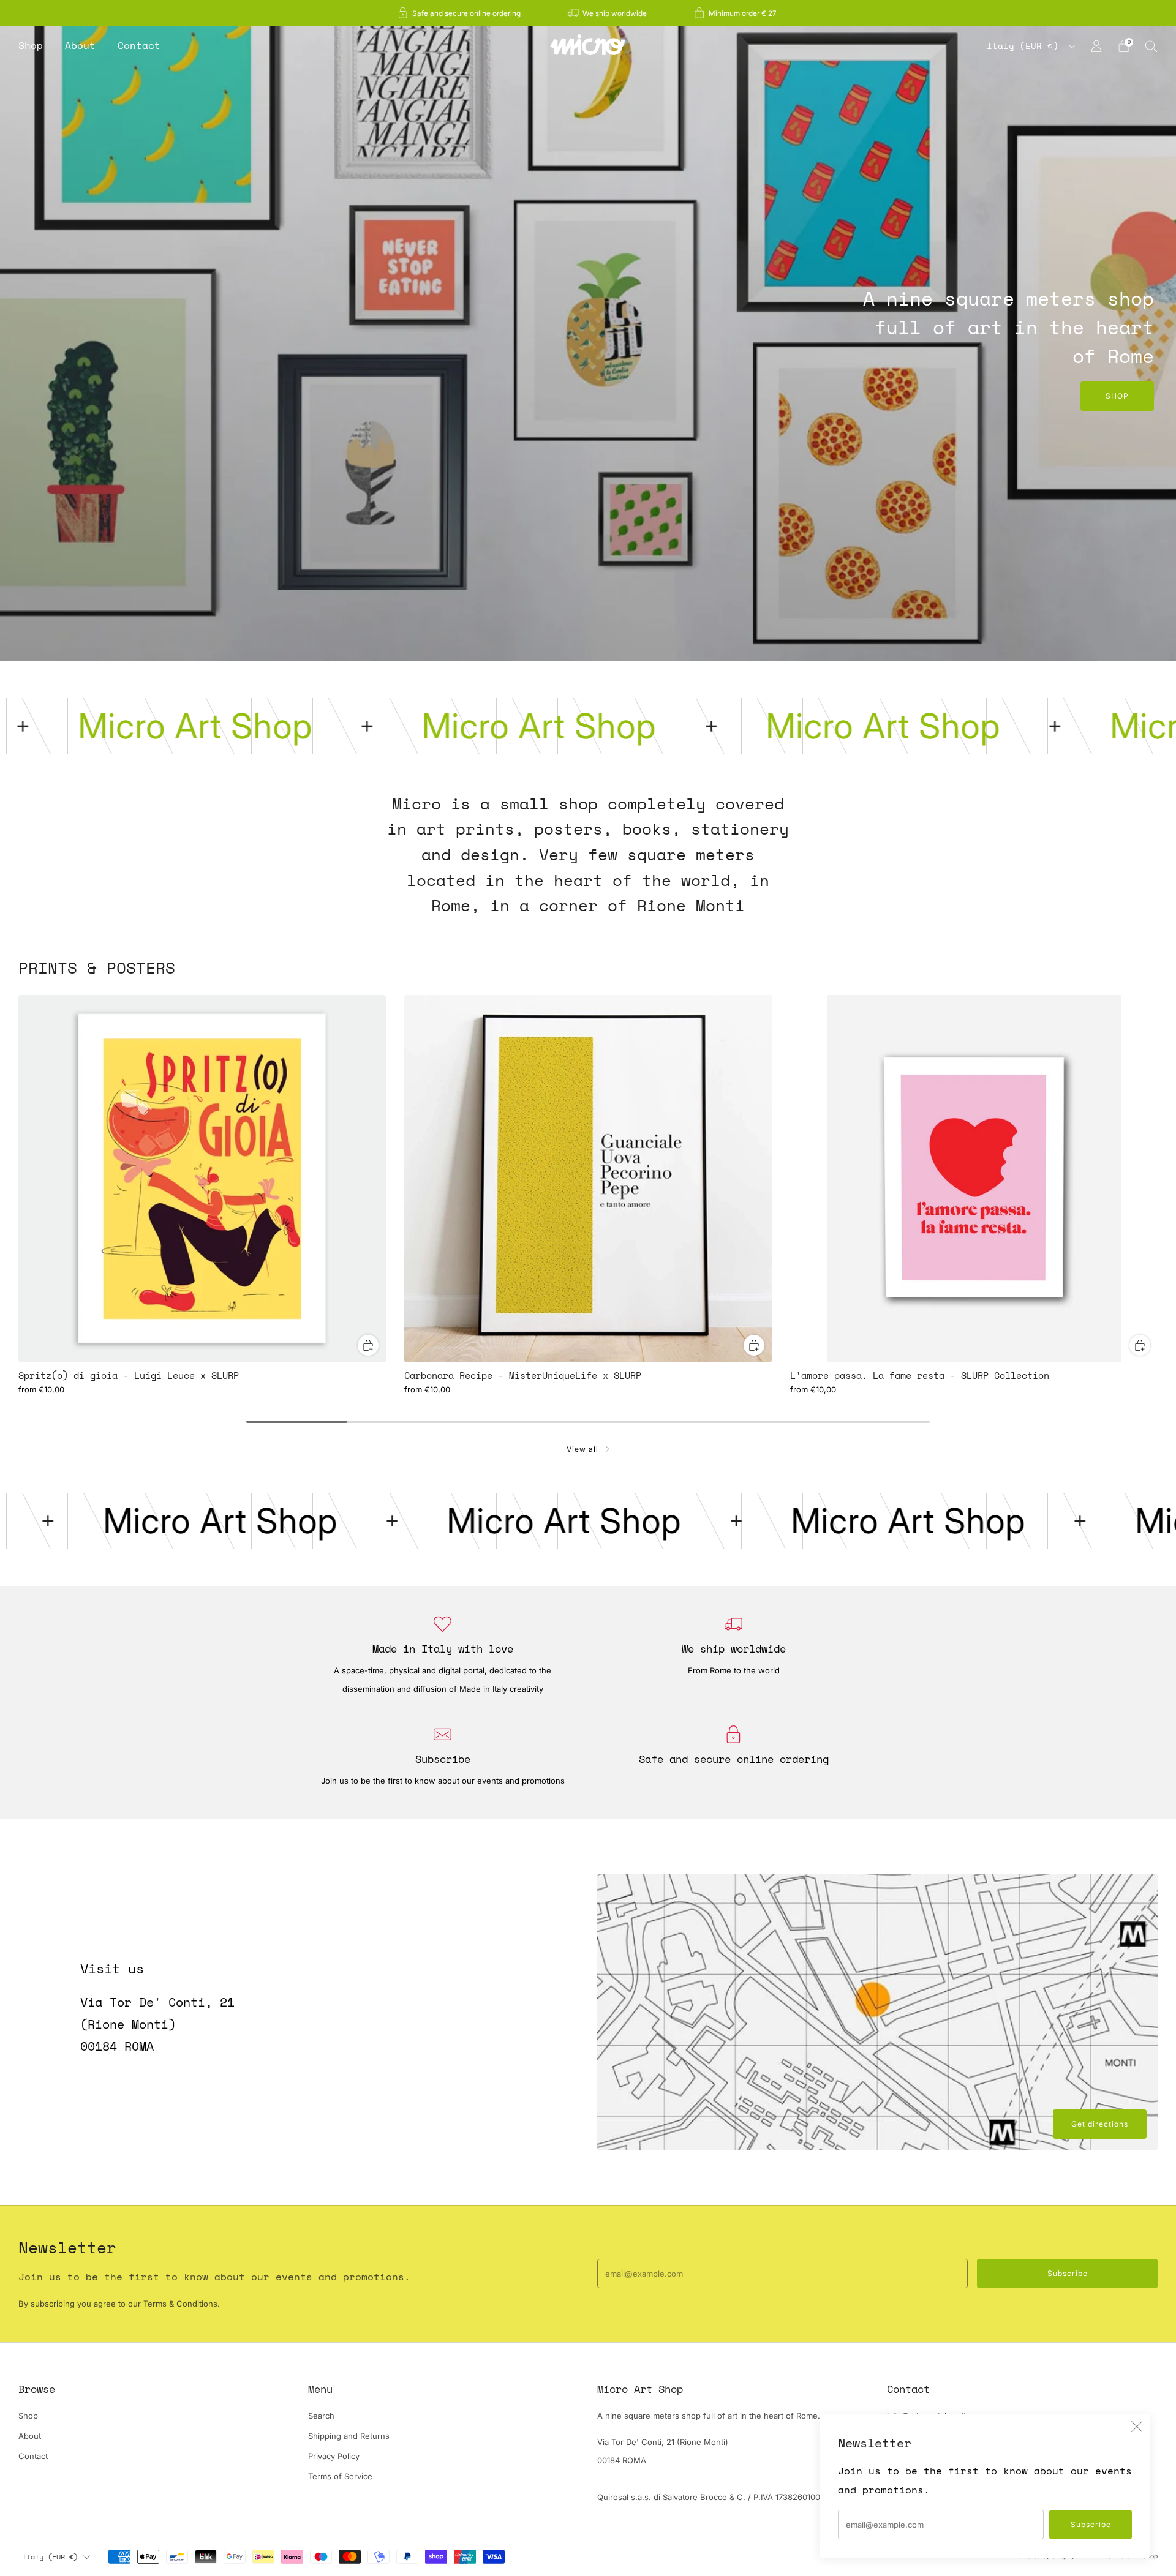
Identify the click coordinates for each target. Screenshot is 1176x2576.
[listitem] (460, 13)
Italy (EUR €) (1025, 46)
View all (582, 1449)
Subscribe (1091, 2524)
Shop (31, 45)
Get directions (1100, 2124)
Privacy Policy (334, 2456)
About (80, 45)
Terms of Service (340, 2476)
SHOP (1117, 396)
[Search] (1151, 46)
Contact (139, 45)
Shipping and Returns (349, 2436)
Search (321, 2416)
